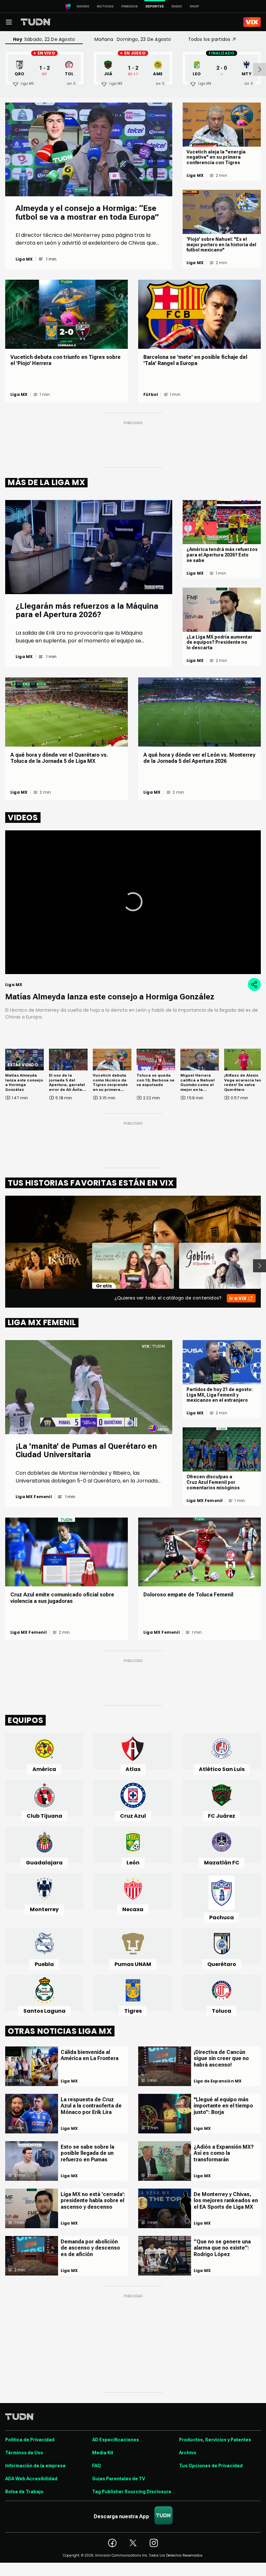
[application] (133, 902)
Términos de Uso (24, 2453)
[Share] (254, 984)
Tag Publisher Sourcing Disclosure (132, 2492)
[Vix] (252, 22)
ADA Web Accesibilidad (31, 2479)
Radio (177, 6)
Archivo (188, 2453)
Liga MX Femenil (34, 1497)
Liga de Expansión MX (218, 2081)
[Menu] (9, 22)
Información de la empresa (35, 2466)
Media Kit (103, 2453)
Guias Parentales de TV (119, 2479)
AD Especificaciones (115, 2440)
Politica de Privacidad (30, 2440)
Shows (83, 6)
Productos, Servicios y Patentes (215, 2440)
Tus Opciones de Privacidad (211, 2466)
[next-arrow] (260, 69)
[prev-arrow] (1, 1266)
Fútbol (151, 395)
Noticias (105, 6)
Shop (194, 6)
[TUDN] (36, 22)
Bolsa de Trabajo (24, 2492)
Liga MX (24, 259)
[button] (133, 902)
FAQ (97, 2466)
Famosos (130, 6)
